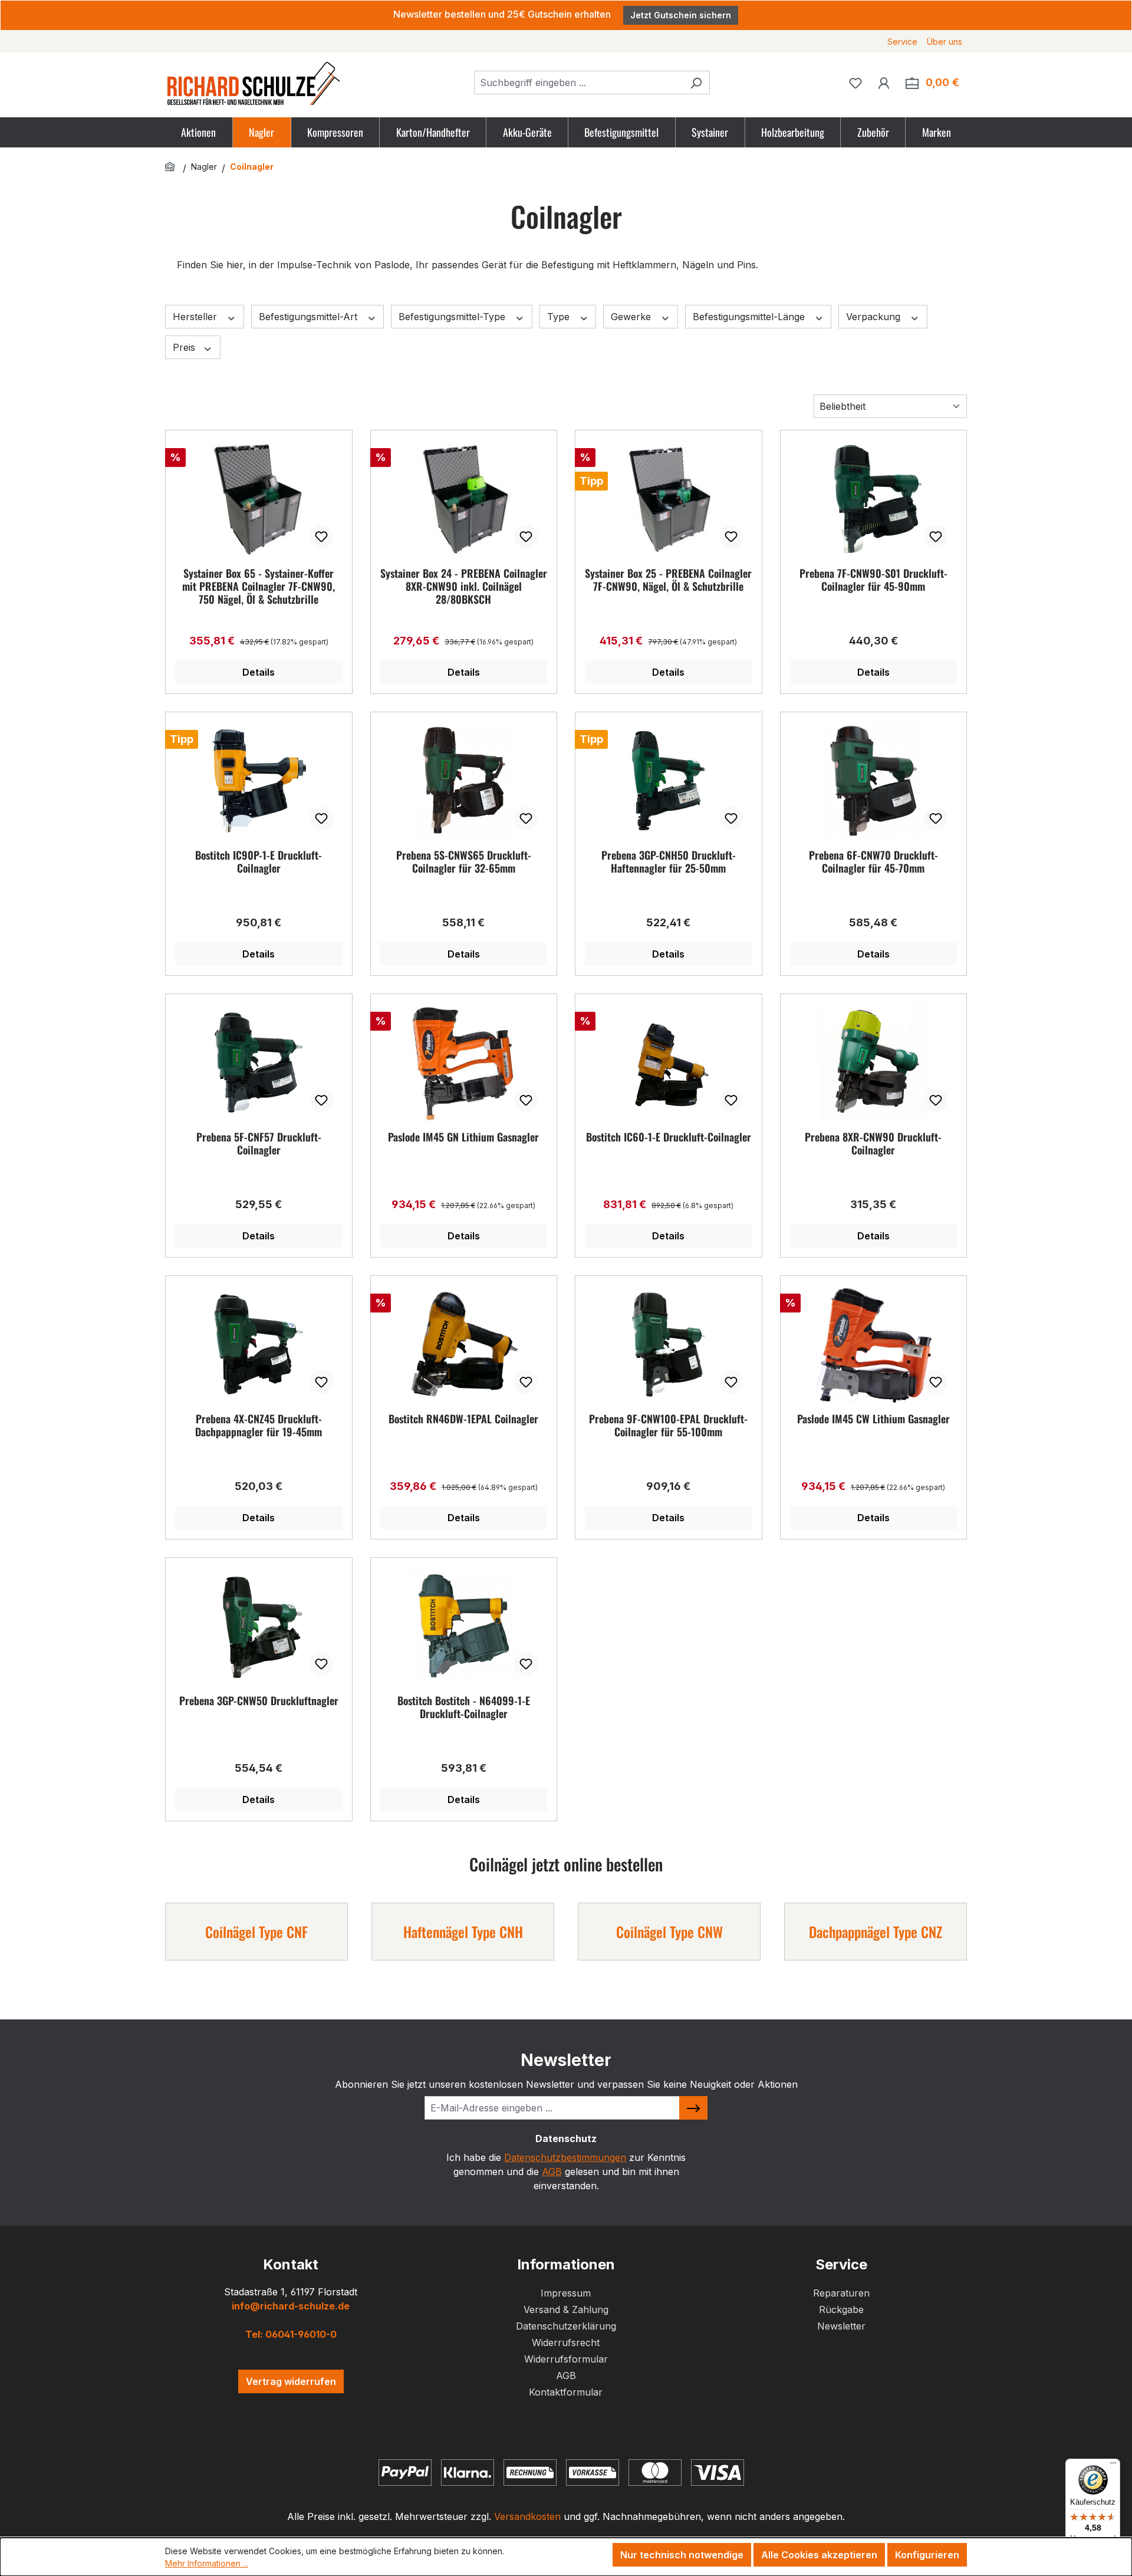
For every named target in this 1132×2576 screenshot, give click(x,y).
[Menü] (1113, 2466)
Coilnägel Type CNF (256, 1932)
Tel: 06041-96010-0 (291, 2334)
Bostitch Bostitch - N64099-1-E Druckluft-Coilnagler (464, 1708)
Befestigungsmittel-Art (310, 317)
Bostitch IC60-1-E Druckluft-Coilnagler (669, 1137)
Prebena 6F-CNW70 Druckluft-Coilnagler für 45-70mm (873, 862)
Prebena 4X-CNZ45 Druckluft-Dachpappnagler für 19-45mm (259, 1426)
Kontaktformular (566, 2392)
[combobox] (578, 83)
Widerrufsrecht (566, 2343)
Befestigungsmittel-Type (453, 317)
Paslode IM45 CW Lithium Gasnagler (873, 1419)
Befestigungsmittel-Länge (750, 317)
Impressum (566, 2293)
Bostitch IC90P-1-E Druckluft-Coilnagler (259, 862)
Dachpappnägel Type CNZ (876, 1932)
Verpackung (875, 317)
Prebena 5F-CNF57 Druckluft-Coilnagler (259, 1144)
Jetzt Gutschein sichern (681, 15)
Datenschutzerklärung (566, 2326)
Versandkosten (527, 2516)
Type (560, 317)
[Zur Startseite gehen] (254, 83)
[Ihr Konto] (884, 83)
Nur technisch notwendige (682, 2555)
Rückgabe (841, 2309)
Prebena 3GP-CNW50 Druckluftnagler (259, 1701)
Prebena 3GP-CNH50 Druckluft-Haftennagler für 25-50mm (669, 862)
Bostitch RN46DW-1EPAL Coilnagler (463, 1419)
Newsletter (841, 2326)
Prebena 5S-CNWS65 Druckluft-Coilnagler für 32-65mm (464, 862)
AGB (552, 2172)
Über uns (945, 42)
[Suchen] (696, 83)
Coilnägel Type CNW (669, 1932)
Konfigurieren (927, 2555)
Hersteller (196, 317)
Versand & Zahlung (566, 2309)
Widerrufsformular (566, 2359)
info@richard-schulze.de (291, 2306)
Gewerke (632, 317)
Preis (185, 347)
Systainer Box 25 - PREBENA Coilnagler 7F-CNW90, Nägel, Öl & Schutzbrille (668, 580)
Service (902, 42)
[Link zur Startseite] (172, 167)
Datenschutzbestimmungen (565, 2157)
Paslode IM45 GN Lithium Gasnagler (463, 1137)
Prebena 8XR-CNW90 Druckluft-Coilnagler (873, 1144)
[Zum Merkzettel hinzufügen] (321, 537)
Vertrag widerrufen (291, 2381)
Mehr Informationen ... (207, 2563)
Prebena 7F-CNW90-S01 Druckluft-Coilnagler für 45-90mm (873, 580)
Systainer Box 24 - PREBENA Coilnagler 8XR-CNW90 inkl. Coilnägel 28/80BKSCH (464, 586)
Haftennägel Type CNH (463, 1932)
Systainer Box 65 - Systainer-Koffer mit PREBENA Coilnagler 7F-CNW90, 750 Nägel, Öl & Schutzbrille (259, 586)
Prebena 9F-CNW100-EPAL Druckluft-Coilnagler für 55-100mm (668, 1426)
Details (259, 672)
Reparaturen (841, 2293)
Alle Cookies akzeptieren (819, 2555)
